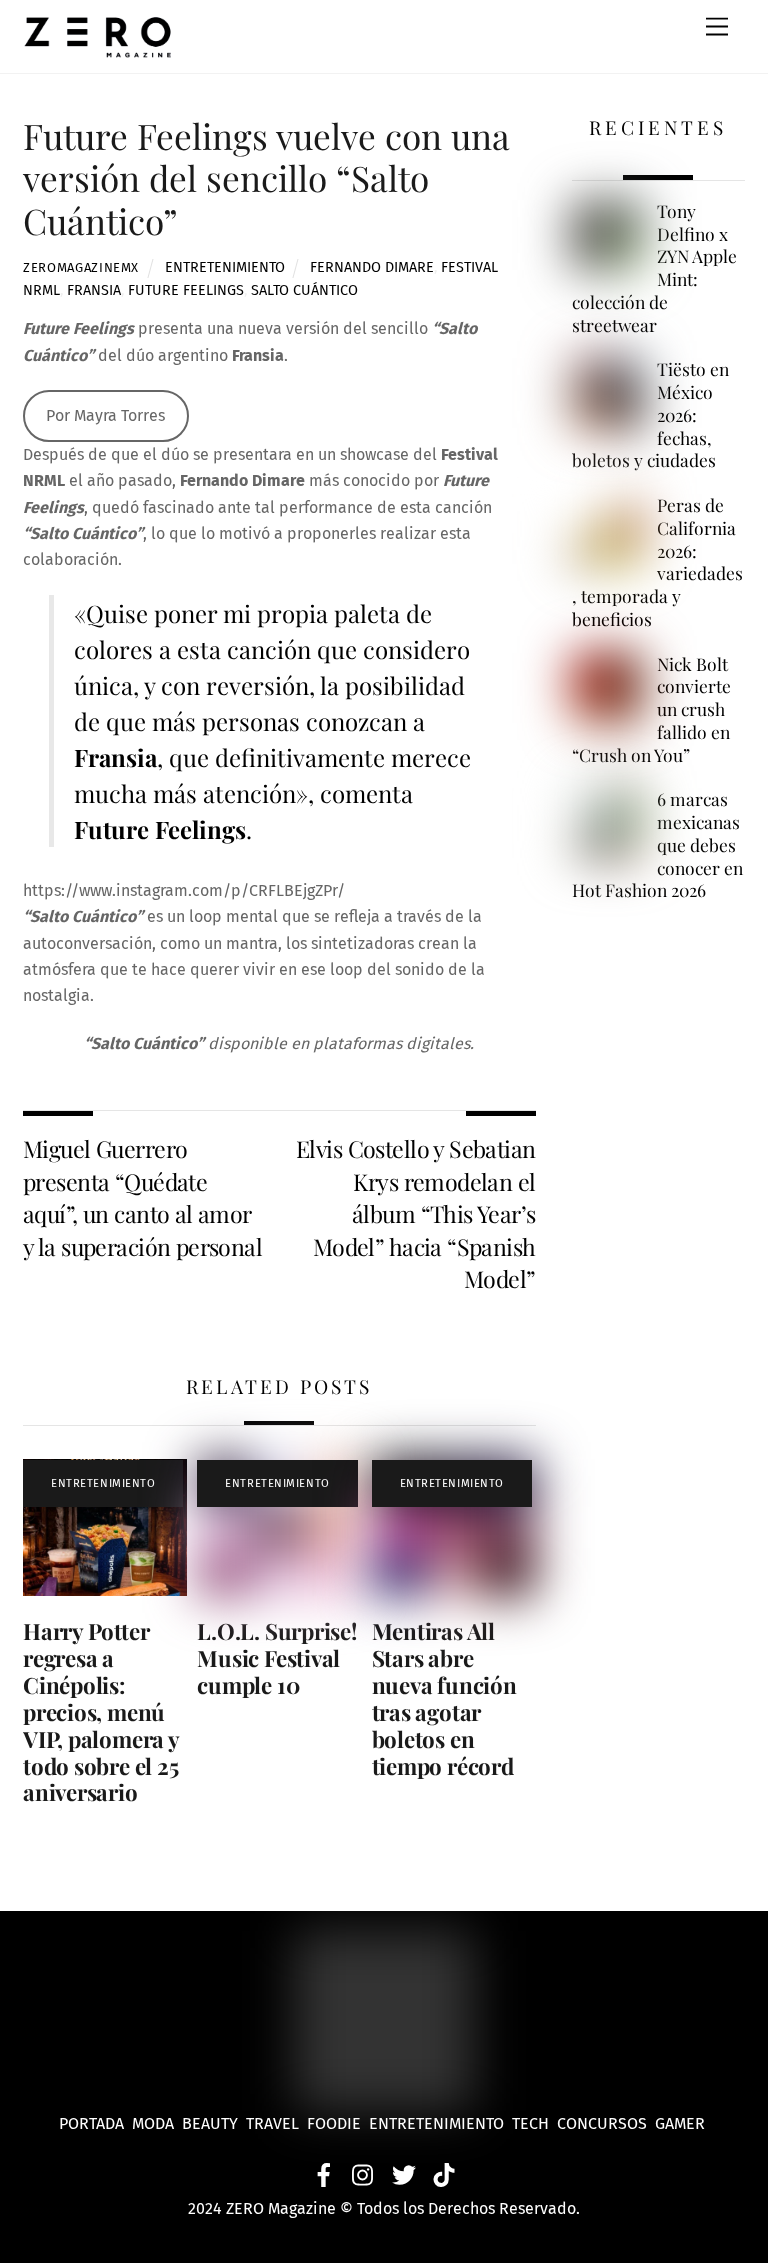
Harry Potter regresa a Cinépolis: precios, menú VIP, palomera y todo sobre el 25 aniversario (101, 1711)
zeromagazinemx (81, 267)
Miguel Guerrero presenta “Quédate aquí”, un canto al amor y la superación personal (142, 1197)
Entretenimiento (225, 267)
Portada (91, 2123)
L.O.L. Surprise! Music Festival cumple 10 (276, 1658)
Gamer (682, 2123)
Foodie (334, 2123)
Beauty (214, 2123)
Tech (534, 2123)
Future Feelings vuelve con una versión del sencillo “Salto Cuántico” (266, 177)
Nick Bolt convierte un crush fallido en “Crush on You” (651, 709)
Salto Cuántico (304, 290)
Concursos (604, 2123)
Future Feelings (186, 290)
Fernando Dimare (372, 267)
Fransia (94, 290)
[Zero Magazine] (98, 48)
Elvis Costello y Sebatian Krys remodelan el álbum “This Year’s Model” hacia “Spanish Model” (416, 1213)
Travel (276, 2123)
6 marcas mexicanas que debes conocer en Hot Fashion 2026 (657, 844)
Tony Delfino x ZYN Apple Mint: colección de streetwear (654, 268)
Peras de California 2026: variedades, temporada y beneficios (657, 562)
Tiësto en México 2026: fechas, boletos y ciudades (650, 414)
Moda (157, 2123)
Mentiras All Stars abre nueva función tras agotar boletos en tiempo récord (444, 1698)
